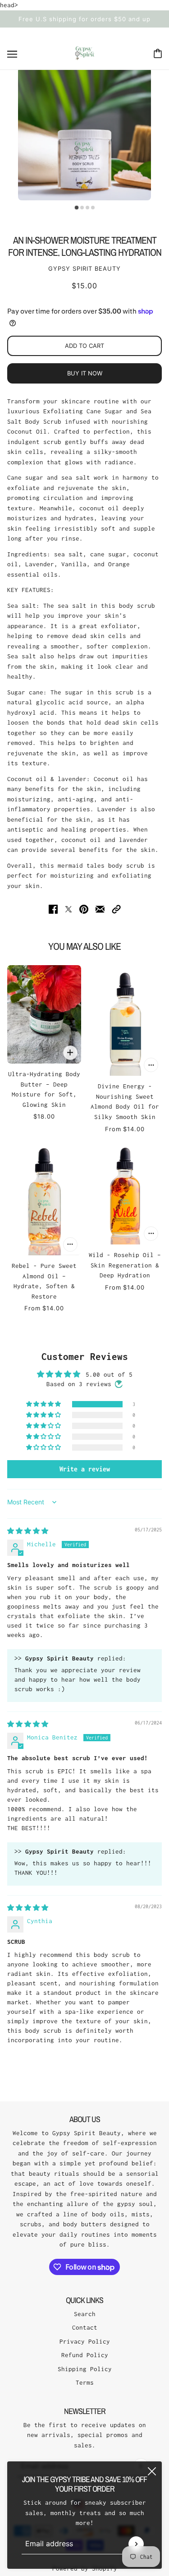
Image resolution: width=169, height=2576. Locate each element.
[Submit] (136, 2544)
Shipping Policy (85, 2369)
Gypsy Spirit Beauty (84, 268)
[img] (28, 1531)
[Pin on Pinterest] (84, 909)
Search (85, 2314)
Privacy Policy (85, 2341)
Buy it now (85, 373)
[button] (116, 909)
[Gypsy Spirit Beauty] (85, 53)
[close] (152, 2471)
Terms (85, 2382)
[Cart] (158, 53)
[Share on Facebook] (53, 909)
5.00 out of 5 (109, 1374)
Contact (85, 2327)
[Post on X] (69, 909)
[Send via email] (100, 909)
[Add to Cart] (70, 1053)
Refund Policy (85, 2355)
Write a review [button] (85, 1469)
